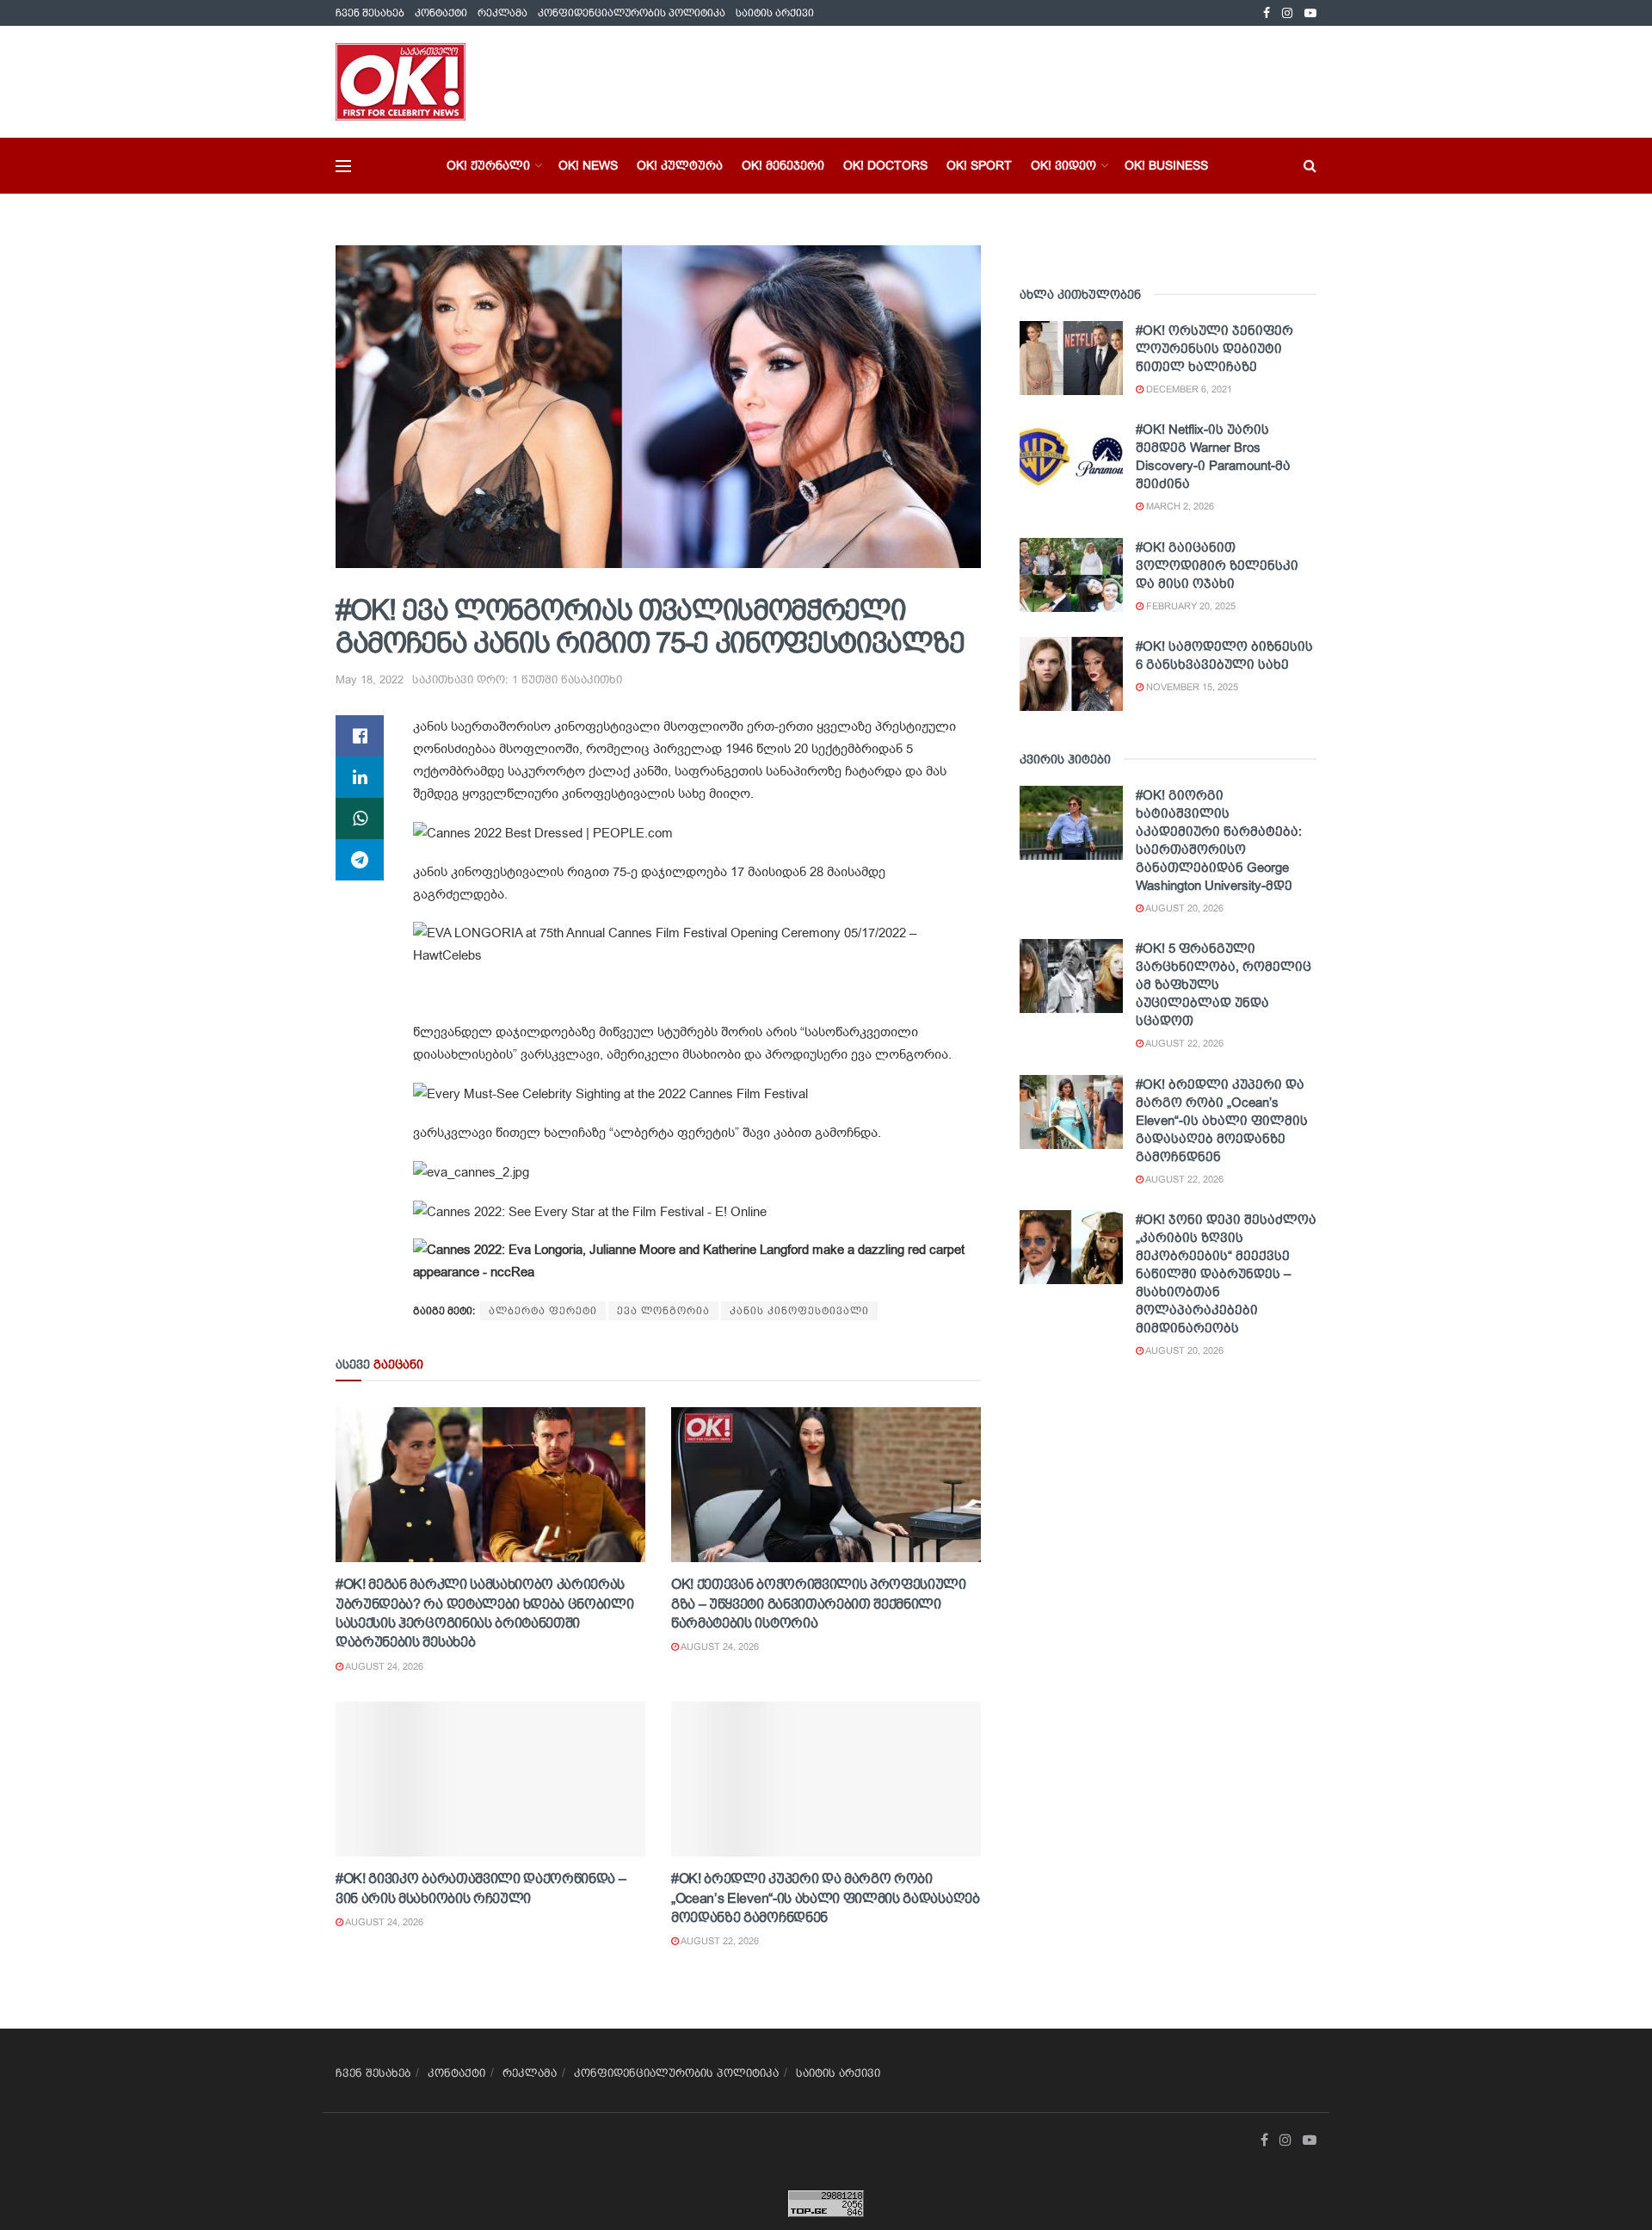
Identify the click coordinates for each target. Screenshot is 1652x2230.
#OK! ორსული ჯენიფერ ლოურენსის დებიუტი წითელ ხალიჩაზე (1214, 348)
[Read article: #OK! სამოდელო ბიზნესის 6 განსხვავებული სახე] (1071, 674)
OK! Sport (979, 165)
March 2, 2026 (1179, 506)
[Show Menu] (343, 166)
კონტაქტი (441, 13)
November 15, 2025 (1191, 687)
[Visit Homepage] (401, 82)
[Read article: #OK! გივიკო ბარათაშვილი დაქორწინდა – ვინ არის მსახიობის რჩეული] (490, 1779)
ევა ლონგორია (663, 1311)
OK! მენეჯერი (783, 165)
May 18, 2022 (370, 680)
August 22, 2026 (719, 1941)
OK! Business (1166, 165)
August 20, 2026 (1184, 908)
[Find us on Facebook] (1267, 13)
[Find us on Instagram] (1287, 13)
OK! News (588, 165)
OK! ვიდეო (1063, 165)
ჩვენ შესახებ (370, 13)
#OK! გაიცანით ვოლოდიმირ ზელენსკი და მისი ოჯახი (1217, 565)
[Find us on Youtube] (1310, 13)
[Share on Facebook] (360, 736)
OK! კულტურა (680, 165)
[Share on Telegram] (360, 860)
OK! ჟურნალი (488, 165)
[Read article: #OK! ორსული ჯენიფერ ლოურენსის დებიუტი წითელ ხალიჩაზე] (1071, 358)
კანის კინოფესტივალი (799, 1311)
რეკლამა (502, 13)
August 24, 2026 (383, 1666)
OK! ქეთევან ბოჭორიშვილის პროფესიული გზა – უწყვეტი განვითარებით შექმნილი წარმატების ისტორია (819, 1603)
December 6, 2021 (1188, 389)
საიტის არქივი (775, 13)
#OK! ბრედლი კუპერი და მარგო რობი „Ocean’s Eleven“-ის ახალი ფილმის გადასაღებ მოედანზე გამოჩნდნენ (826, 1898)
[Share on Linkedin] (360, 777)
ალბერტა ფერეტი (543, 1311)
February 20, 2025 (1190, 606)
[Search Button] (1310, 166)
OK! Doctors (885, 165)
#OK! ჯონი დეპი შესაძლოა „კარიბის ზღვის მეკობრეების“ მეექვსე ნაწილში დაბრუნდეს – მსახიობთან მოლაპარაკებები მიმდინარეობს (1226, 1273)
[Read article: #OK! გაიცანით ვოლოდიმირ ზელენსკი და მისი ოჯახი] (1071, 575)
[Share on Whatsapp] (360, 818)
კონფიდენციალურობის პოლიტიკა (632, 13)
